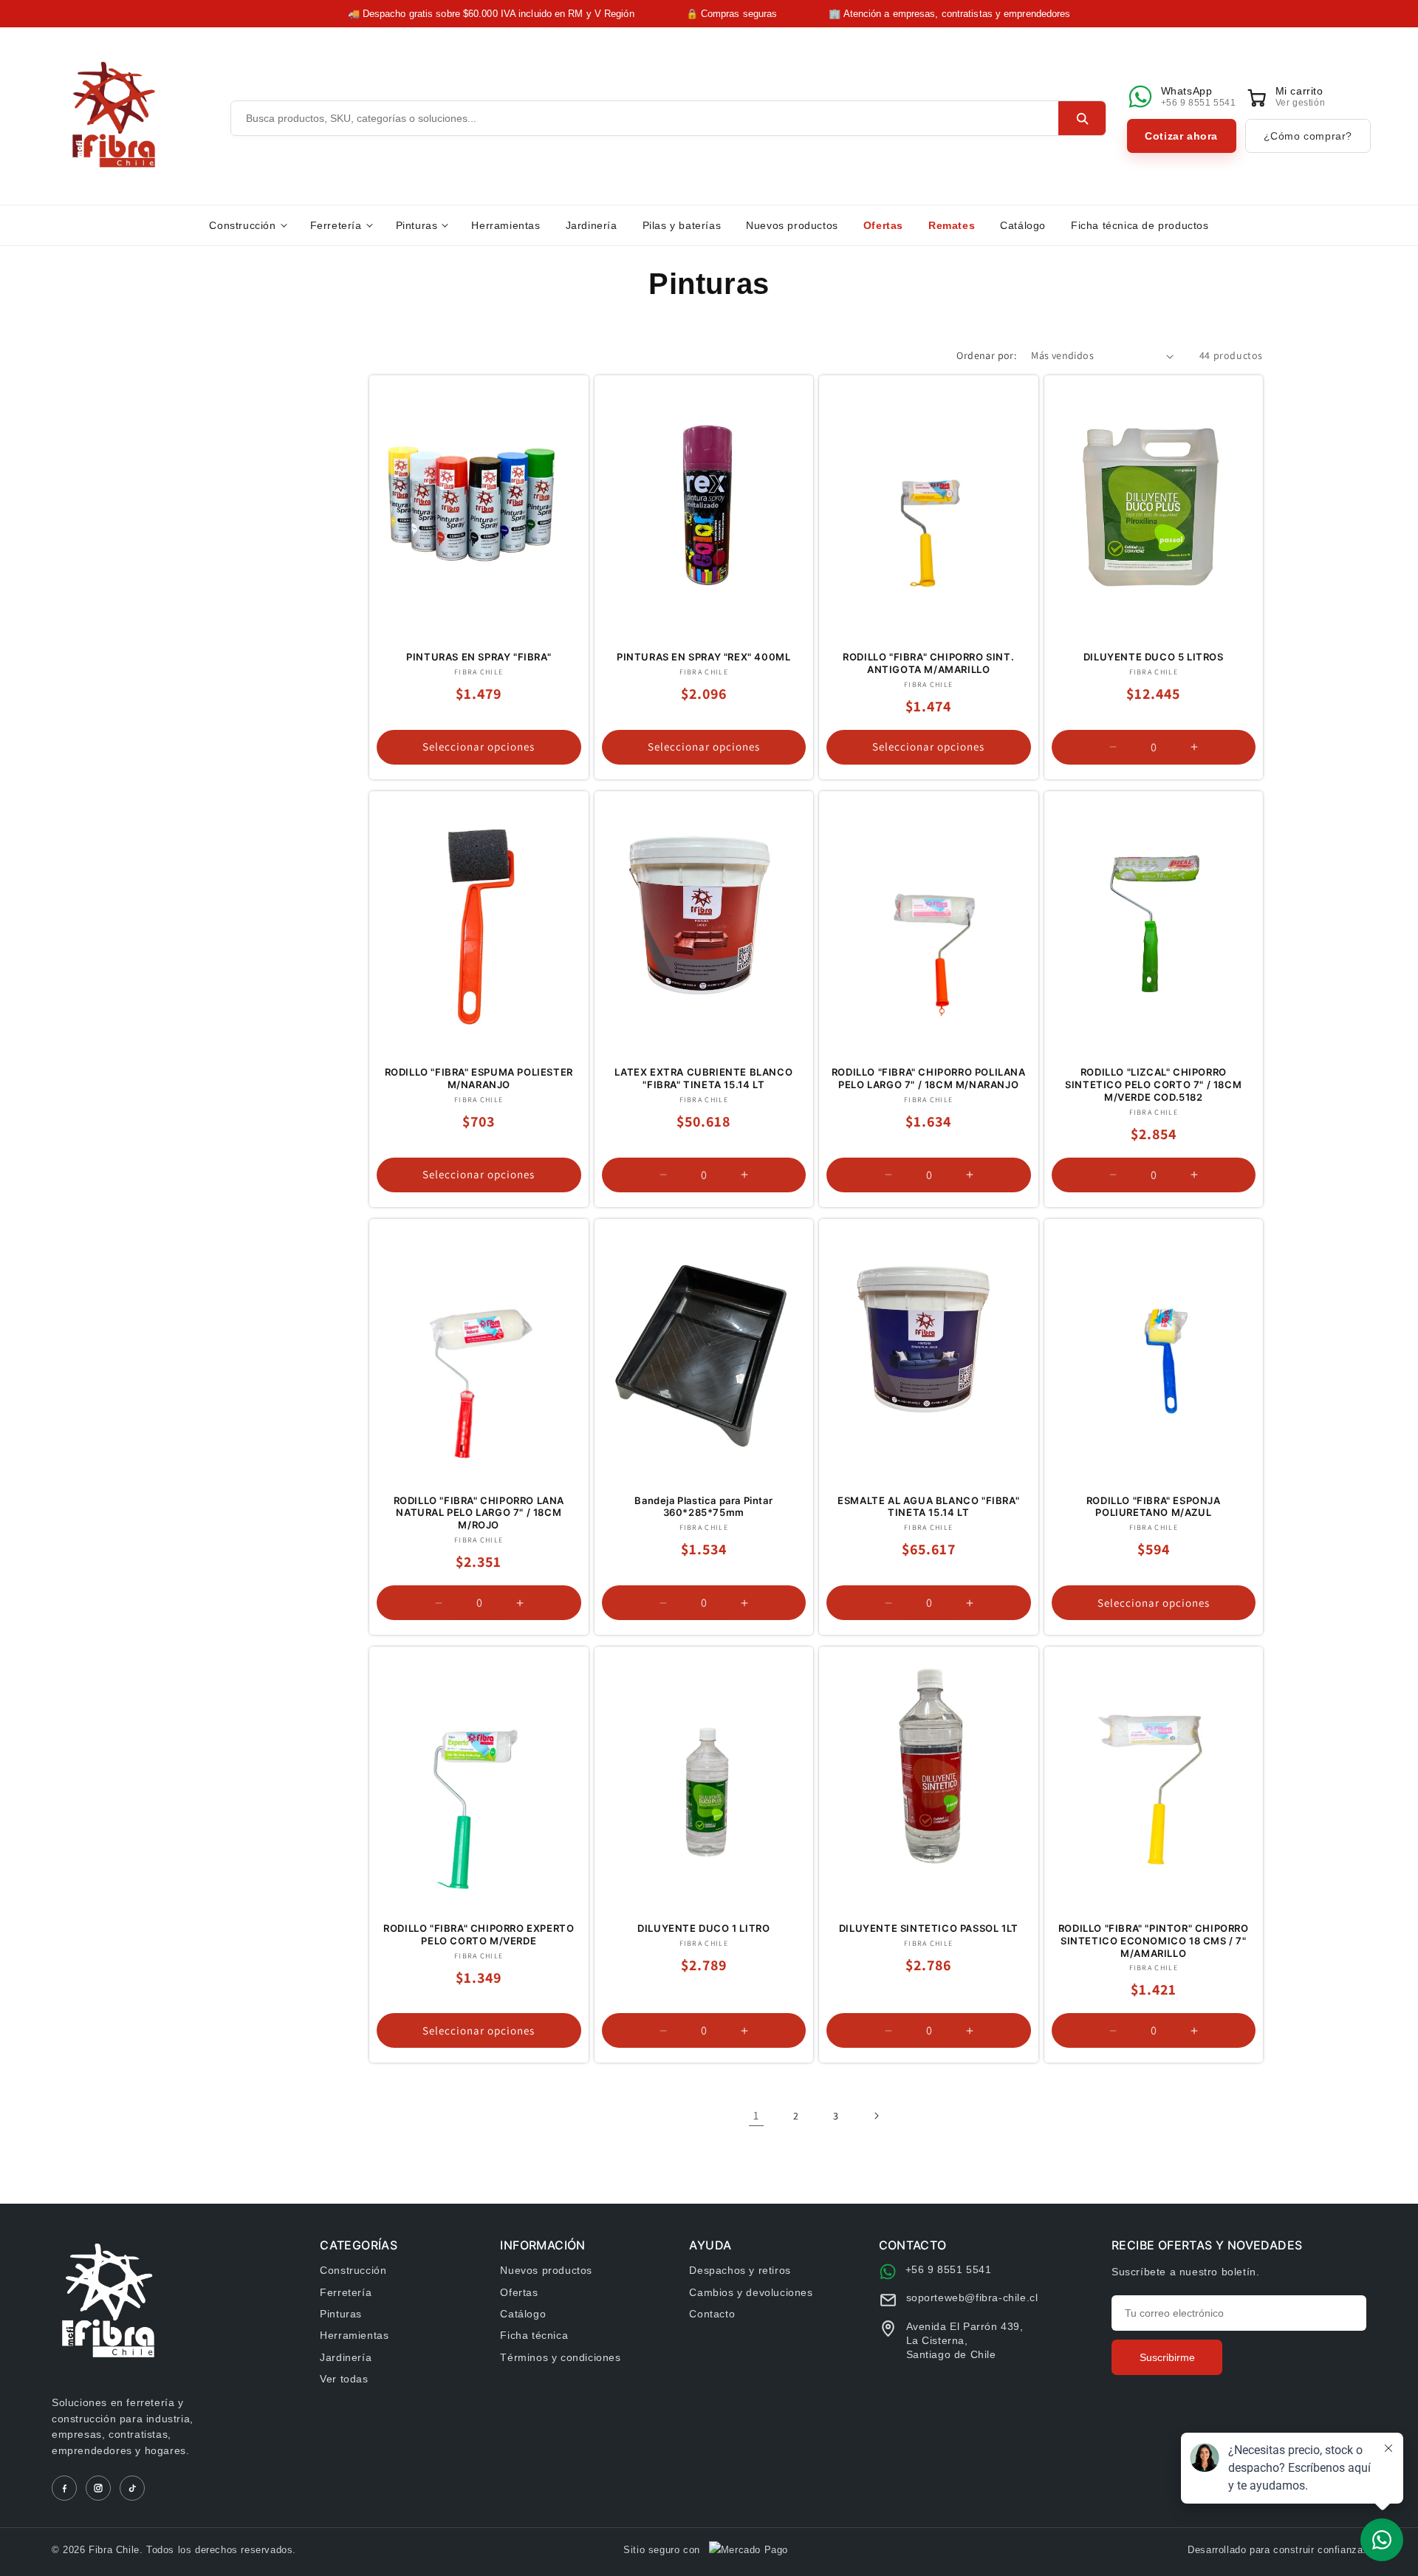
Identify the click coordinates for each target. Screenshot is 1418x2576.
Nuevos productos (792, 225)
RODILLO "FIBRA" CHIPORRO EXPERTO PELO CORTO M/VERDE (479, 1934)
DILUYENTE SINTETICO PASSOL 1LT (929, 1928)
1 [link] (756, 2115)
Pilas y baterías (682, 225)
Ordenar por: (986, 355)
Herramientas (506, 225)
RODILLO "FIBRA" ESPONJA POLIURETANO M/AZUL (1154, 1507)
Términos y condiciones (560, 2357)
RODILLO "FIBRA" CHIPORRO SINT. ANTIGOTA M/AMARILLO (928, 663)
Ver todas (344, 2379)
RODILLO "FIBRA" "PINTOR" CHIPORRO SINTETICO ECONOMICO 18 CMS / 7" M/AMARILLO (1154, 1941)
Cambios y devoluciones (751, 2292)
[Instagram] (98, 2488)
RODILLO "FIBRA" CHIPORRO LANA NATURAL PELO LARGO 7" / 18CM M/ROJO (479, 1513)
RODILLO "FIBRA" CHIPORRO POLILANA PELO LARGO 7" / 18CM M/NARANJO (929, 1078)
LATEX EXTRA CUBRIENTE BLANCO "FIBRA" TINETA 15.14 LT (703, 1078)
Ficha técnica (534, 2335)
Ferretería (336, 225)
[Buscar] (1082, 118)
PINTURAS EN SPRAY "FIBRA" (479, 657)
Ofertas (883, 225)
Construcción (242, 225)
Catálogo (1023, 225)
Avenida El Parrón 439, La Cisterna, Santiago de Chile (965, 2340)
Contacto (712, 2314)
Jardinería (592, 225)
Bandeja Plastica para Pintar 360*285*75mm (703, 1507)
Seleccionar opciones (479, 747)
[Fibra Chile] (114, 115)
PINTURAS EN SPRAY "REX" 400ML (703, 657)
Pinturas (417, 225)
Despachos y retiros (740, 2270)
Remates (952, 225)
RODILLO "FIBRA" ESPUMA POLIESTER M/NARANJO (479, 1078)
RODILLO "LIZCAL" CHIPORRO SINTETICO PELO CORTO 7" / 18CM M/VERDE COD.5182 (1153, 1084)
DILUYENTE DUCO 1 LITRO (703, 1928)
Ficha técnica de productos (1140, 225)
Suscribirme (1167, 2357)
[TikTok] (132, 2488)
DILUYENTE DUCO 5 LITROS (1154, 657)
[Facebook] (64, 2488)
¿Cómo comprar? (1308, 136)
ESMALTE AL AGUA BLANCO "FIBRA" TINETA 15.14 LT (928, 1507)
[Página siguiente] (876, 2116)
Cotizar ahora (1181, 136)
